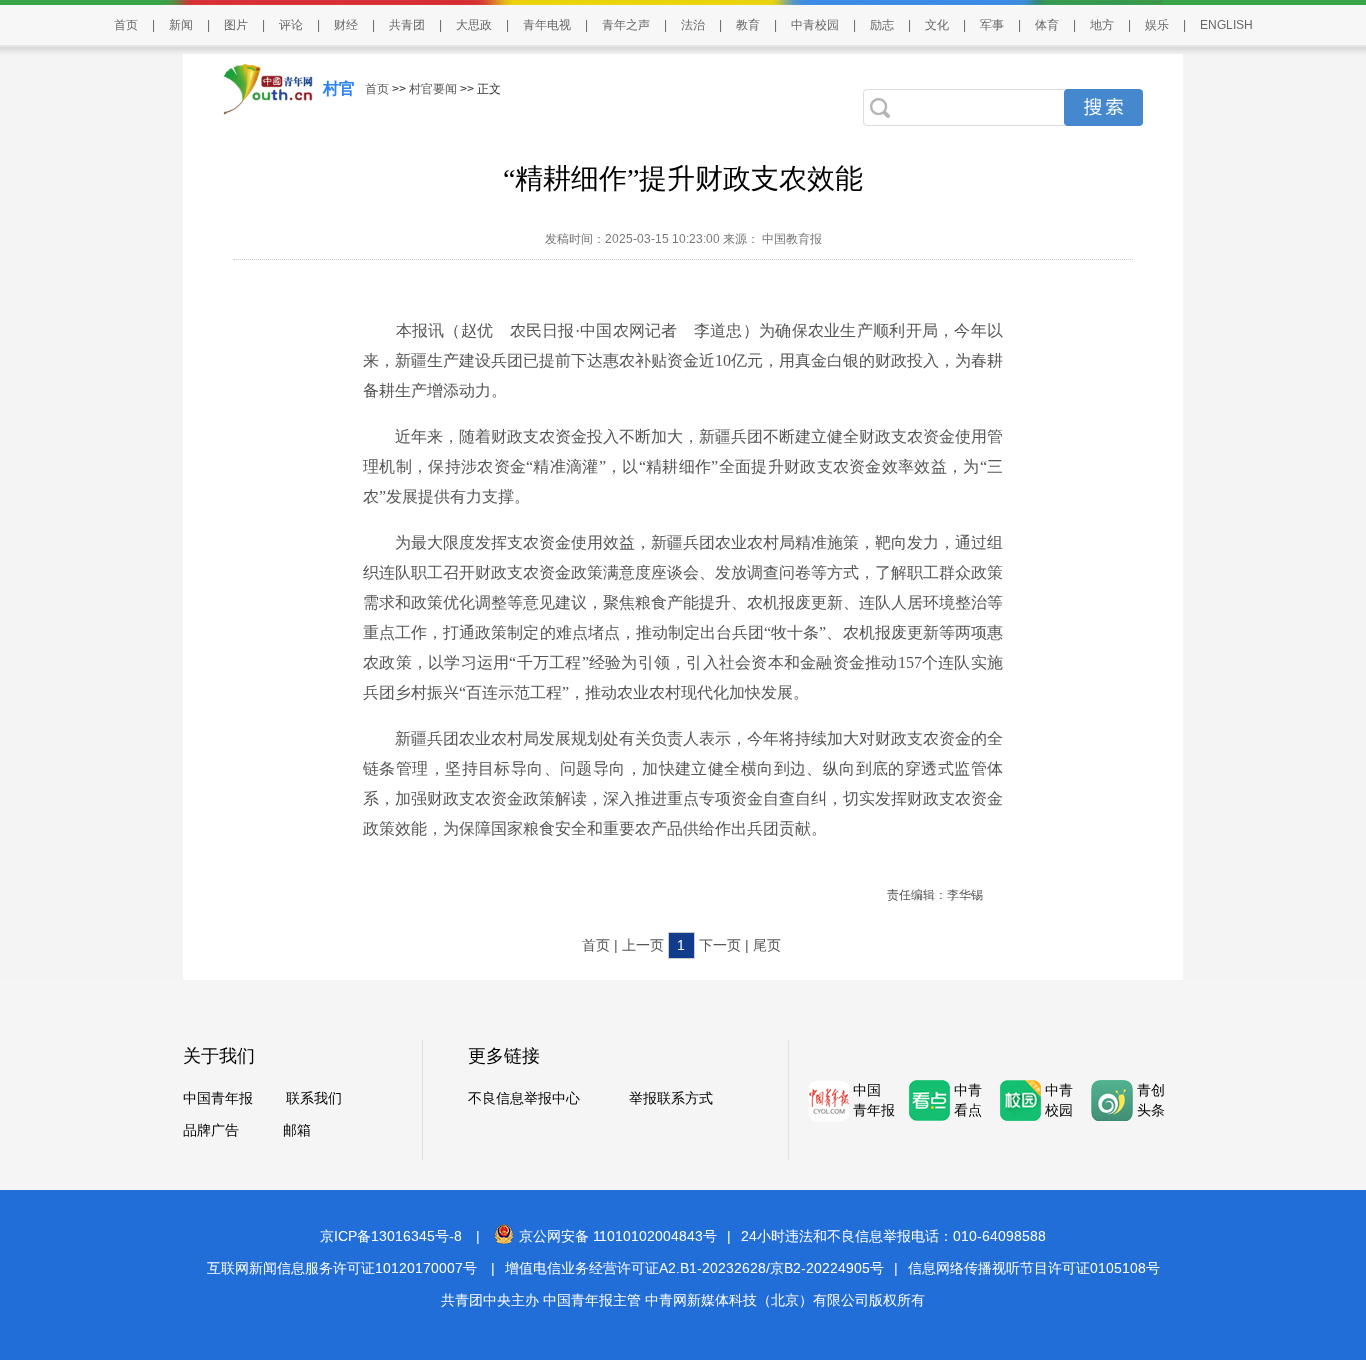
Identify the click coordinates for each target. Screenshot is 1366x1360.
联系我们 (314, 1098)
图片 (236, 25)
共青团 (407, 25)
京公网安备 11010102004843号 (618, 1236)
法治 (693, 25)
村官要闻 (433, 89)
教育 (748, 25)
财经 (346, 25)
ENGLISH (1226, 25)
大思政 (474, 25)
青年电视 (547, 25)
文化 (937, 25)
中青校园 (815, 25)
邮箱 (297, 1130)
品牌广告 (211, 1130)
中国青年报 (218, 1098)
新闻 (181, 25)
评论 (291, 25)
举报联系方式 (671, 1098)
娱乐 (1157, 25)
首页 (126, 25)
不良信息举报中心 (524, 1098)
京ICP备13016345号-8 (391, 1236)
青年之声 (626, 25)
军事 (992, 25)
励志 (882, 25)
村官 (339, 88)
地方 (1102, 25)
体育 (1047, 25)
